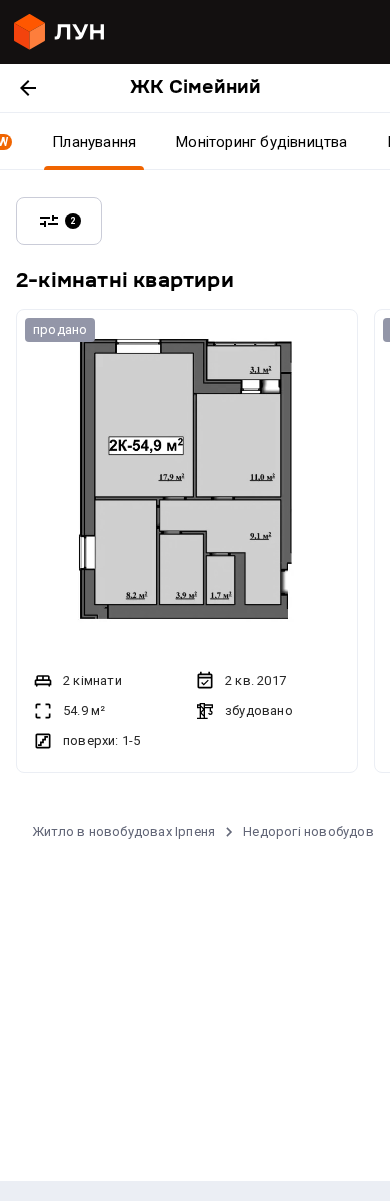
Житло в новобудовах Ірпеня (123, 831)
